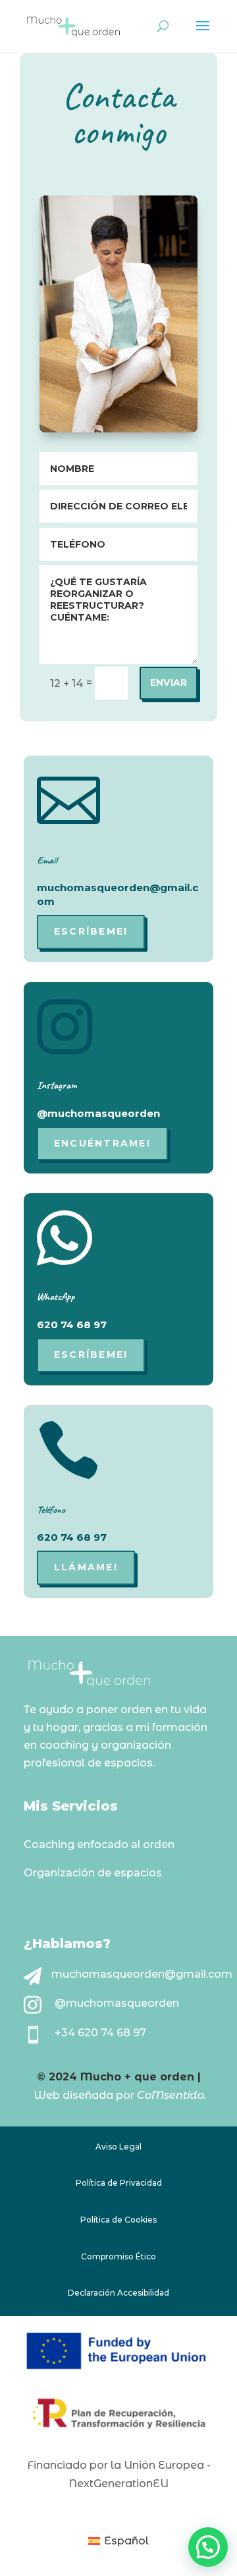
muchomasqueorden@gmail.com (142, 1974)
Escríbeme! (91, 931)
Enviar (169, 683)
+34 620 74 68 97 (100, 2033)
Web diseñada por (89, 2095)
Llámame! (86, 1567)
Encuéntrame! (102, 1143)
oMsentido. (176, 2095)
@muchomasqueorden (117, 2003)
